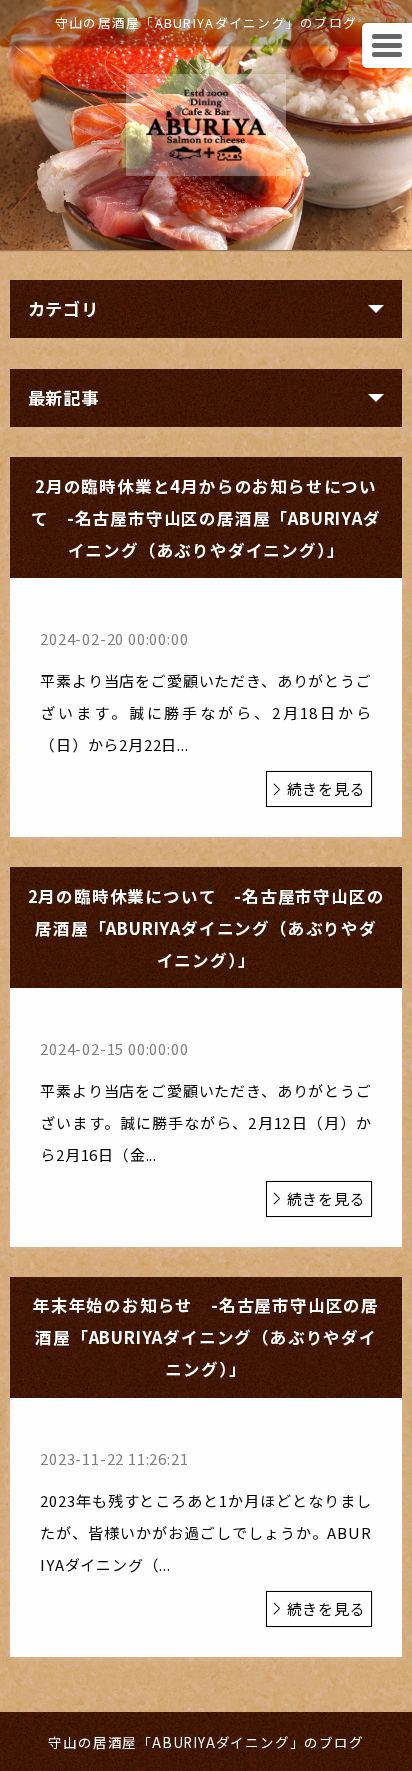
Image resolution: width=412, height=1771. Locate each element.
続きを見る (326, 788)
